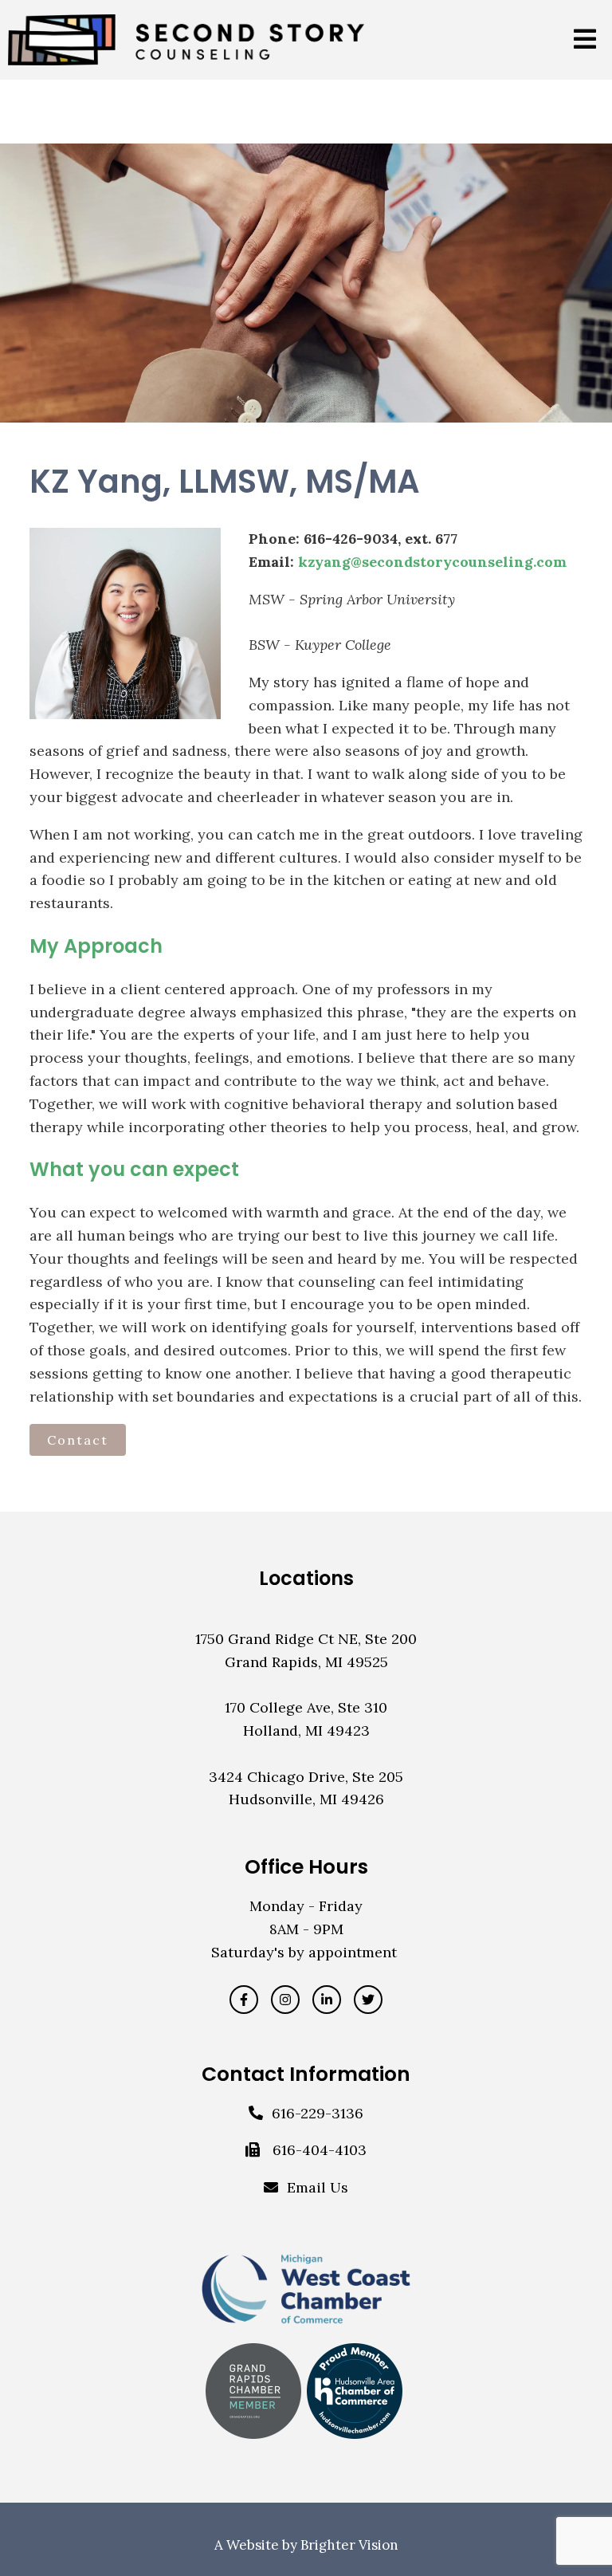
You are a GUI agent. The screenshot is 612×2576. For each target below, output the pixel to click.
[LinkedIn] (327, 2000)
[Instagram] (285, 2000)
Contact (78, 1440)
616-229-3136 (318, 2113)
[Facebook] (244, 2000)
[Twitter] (368, 2000)
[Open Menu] (585, 40)
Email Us (318, 2187)
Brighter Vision (349, 2545)
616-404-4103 (320, 2150)
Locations (306, 1578)
